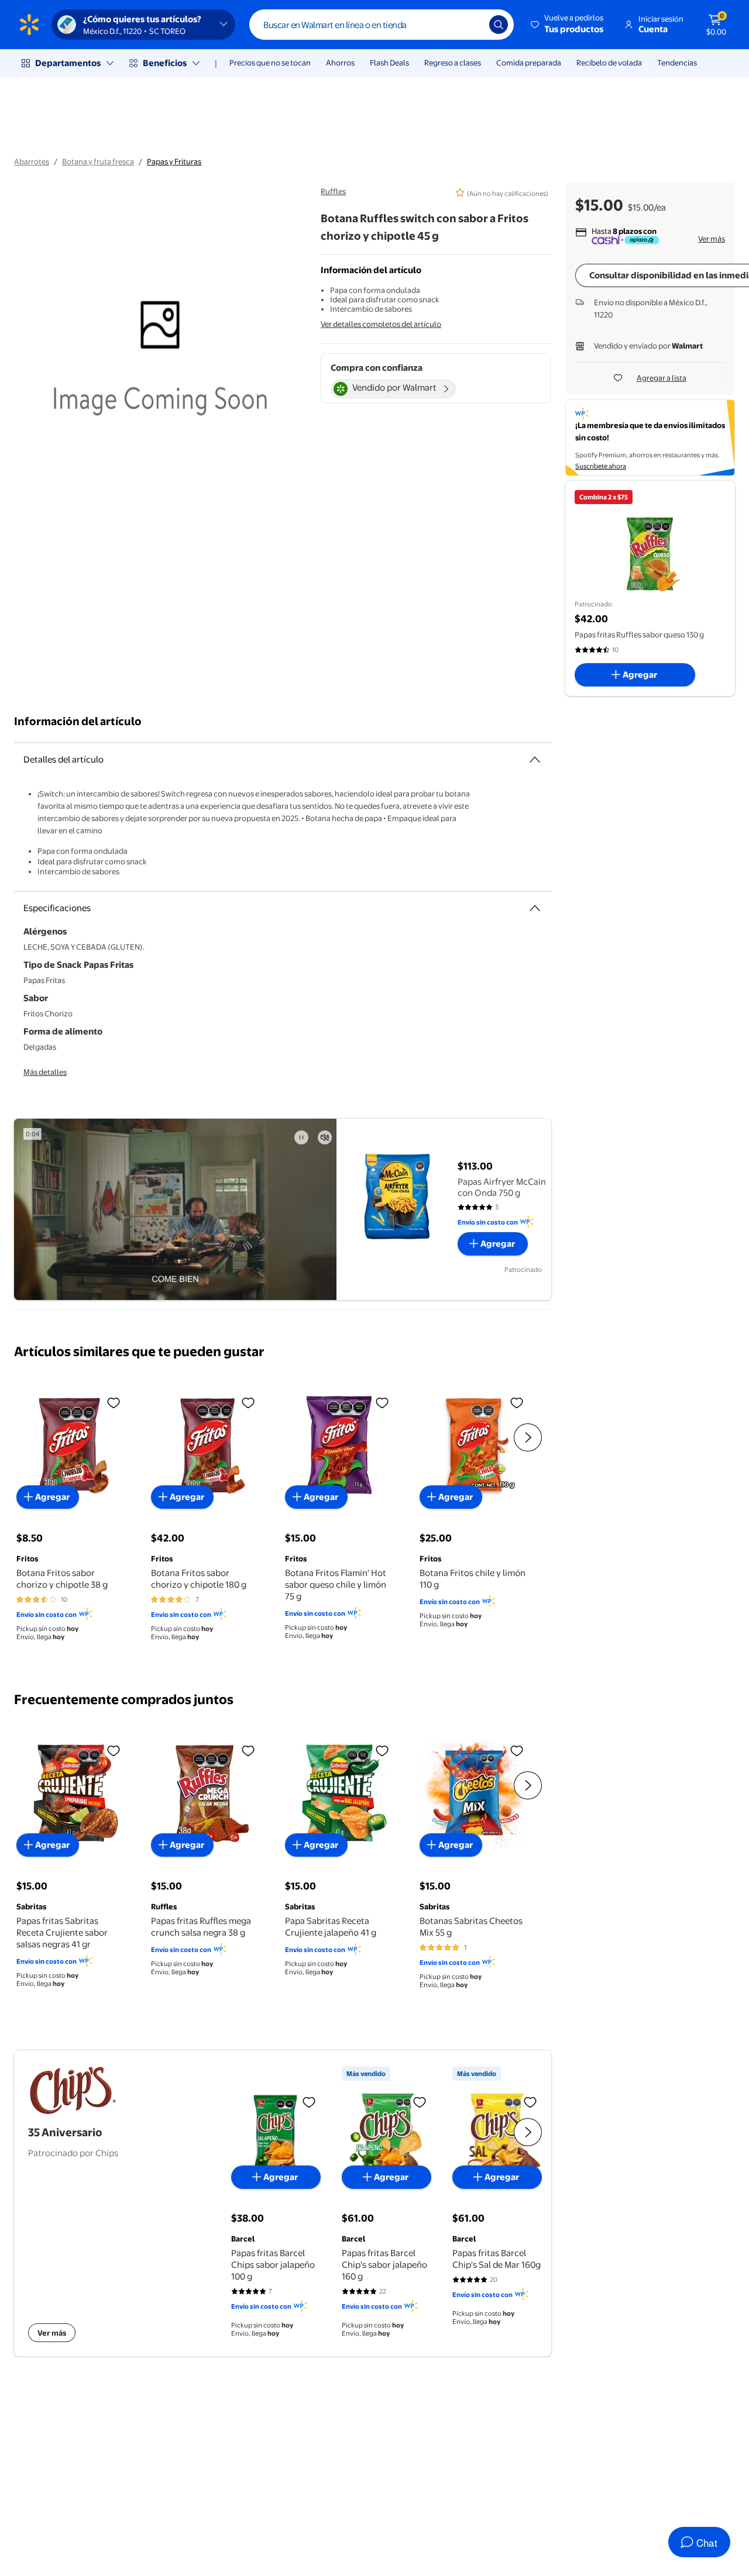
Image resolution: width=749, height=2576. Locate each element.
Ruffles (333, 191)
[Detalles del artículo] (535, 760)
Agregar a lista (662, 378)
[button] (568, 25)
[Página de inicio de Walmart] (29, 25)
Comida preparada (529, 63)
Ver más (712, 239)
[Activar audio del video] (325, 1137)
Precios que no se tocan (270, 63)
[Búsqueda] (499, 25)
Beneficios (165, 63)
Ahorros (340, 63)
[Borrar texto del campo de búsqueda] (472, 25)
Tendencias (677, 63)
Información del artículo (78, 721)
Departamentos (68, 63)
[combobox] (382, 25)
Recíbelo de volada (609, 63)
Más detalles (45, 1072)
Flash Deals (389, 63)
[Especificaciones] (535, 908)
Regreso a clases (453, 63)
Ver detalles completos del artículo (381, 324)
